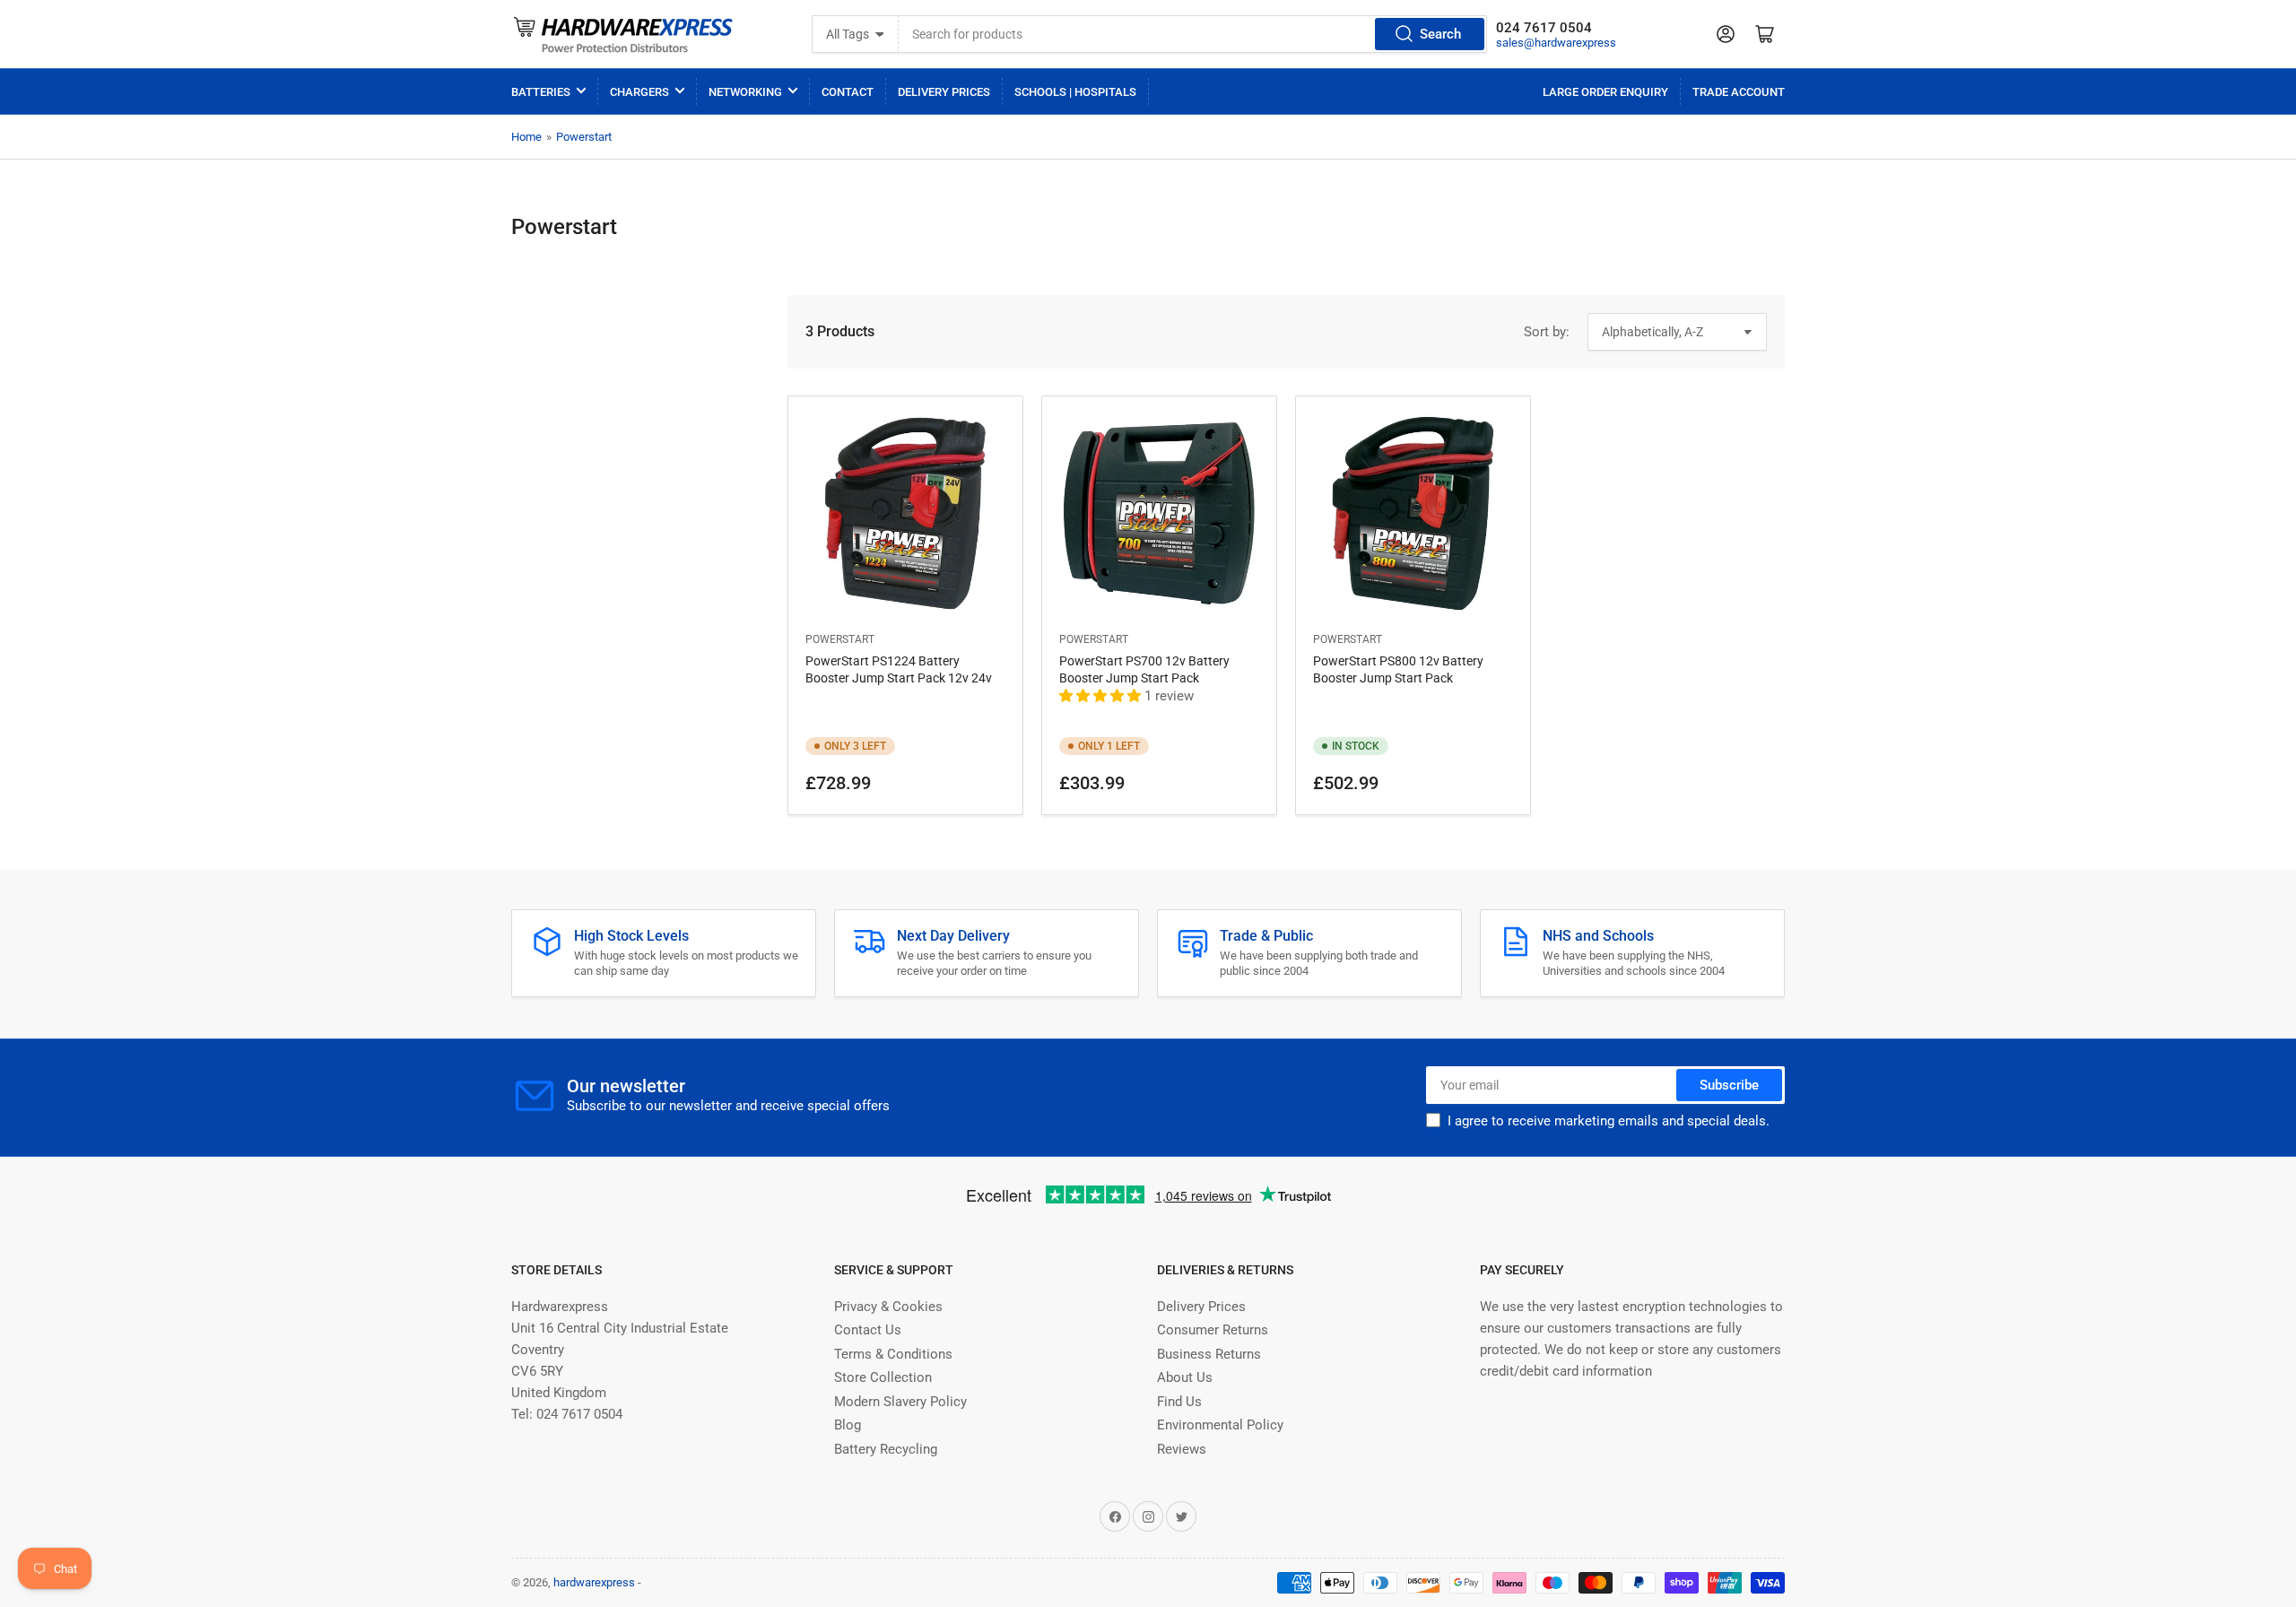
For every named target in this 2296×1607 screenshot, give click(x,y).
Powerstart (584, 137)
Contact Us (868, 1330)
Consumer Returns (1213, 1330)
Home (526, 137)
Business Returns (1209, 1354)
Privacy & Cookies (888, 1307)
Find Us (1179, 1402)
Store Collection (883, 1377)
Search (1440, 34)
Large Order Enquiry (1605, 92)
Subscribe (1729, 1085)
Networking (745, 92)
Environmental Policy (1220, 1425)
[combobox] (1193, 34)
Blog (848, 1425)
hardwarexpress (594, 1582)
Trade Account (1739, 92)
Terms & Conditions (893, 1354)
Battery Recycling (886, 1449)
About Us (1185, 1377)
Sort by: (1547, 332)
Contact (848, 92)
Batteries (541, 92)
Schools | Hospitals (1075, 92)
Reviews (1182, 1449)
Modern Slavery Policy (900, 1402)
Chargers (639, 92)
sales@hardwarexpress (1556, 43)
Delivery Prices (944, 92)
